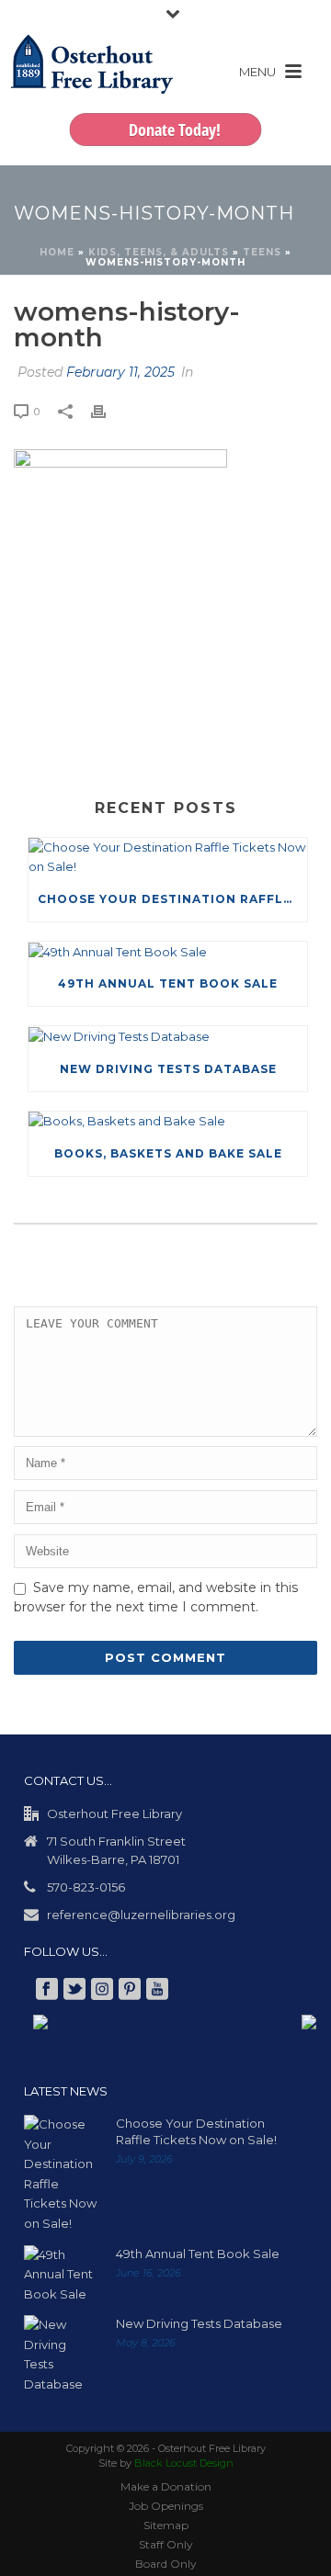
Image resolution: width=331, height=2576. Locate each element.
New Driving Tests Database (168, 1069)
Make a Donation (166, 2486)
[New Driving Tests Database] (168, 1036)
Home (57, 252)
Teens (262, 252)
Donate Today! (175, 130)
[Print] (108, 412)
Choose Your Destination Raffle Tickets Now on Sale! (172, 899)
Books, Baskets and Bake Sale (168, 1153)
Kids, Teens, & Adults (159, 252)
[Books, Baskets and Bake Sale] (168, 1122)
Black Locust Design (184, 2463)
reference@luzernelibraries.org (141, 1915)
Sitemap (166, 2525)
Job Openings (166, 2506)
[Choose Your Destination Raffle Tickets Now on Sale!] (168, 858)
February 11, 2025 (120, 372)
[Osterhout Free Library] (92, 83)
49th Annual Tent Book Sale (168, 983)
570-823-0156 (86, 1887)
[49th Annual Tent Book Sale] (168, 952)
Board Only (166, 2564)
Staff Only (166, 2544)
